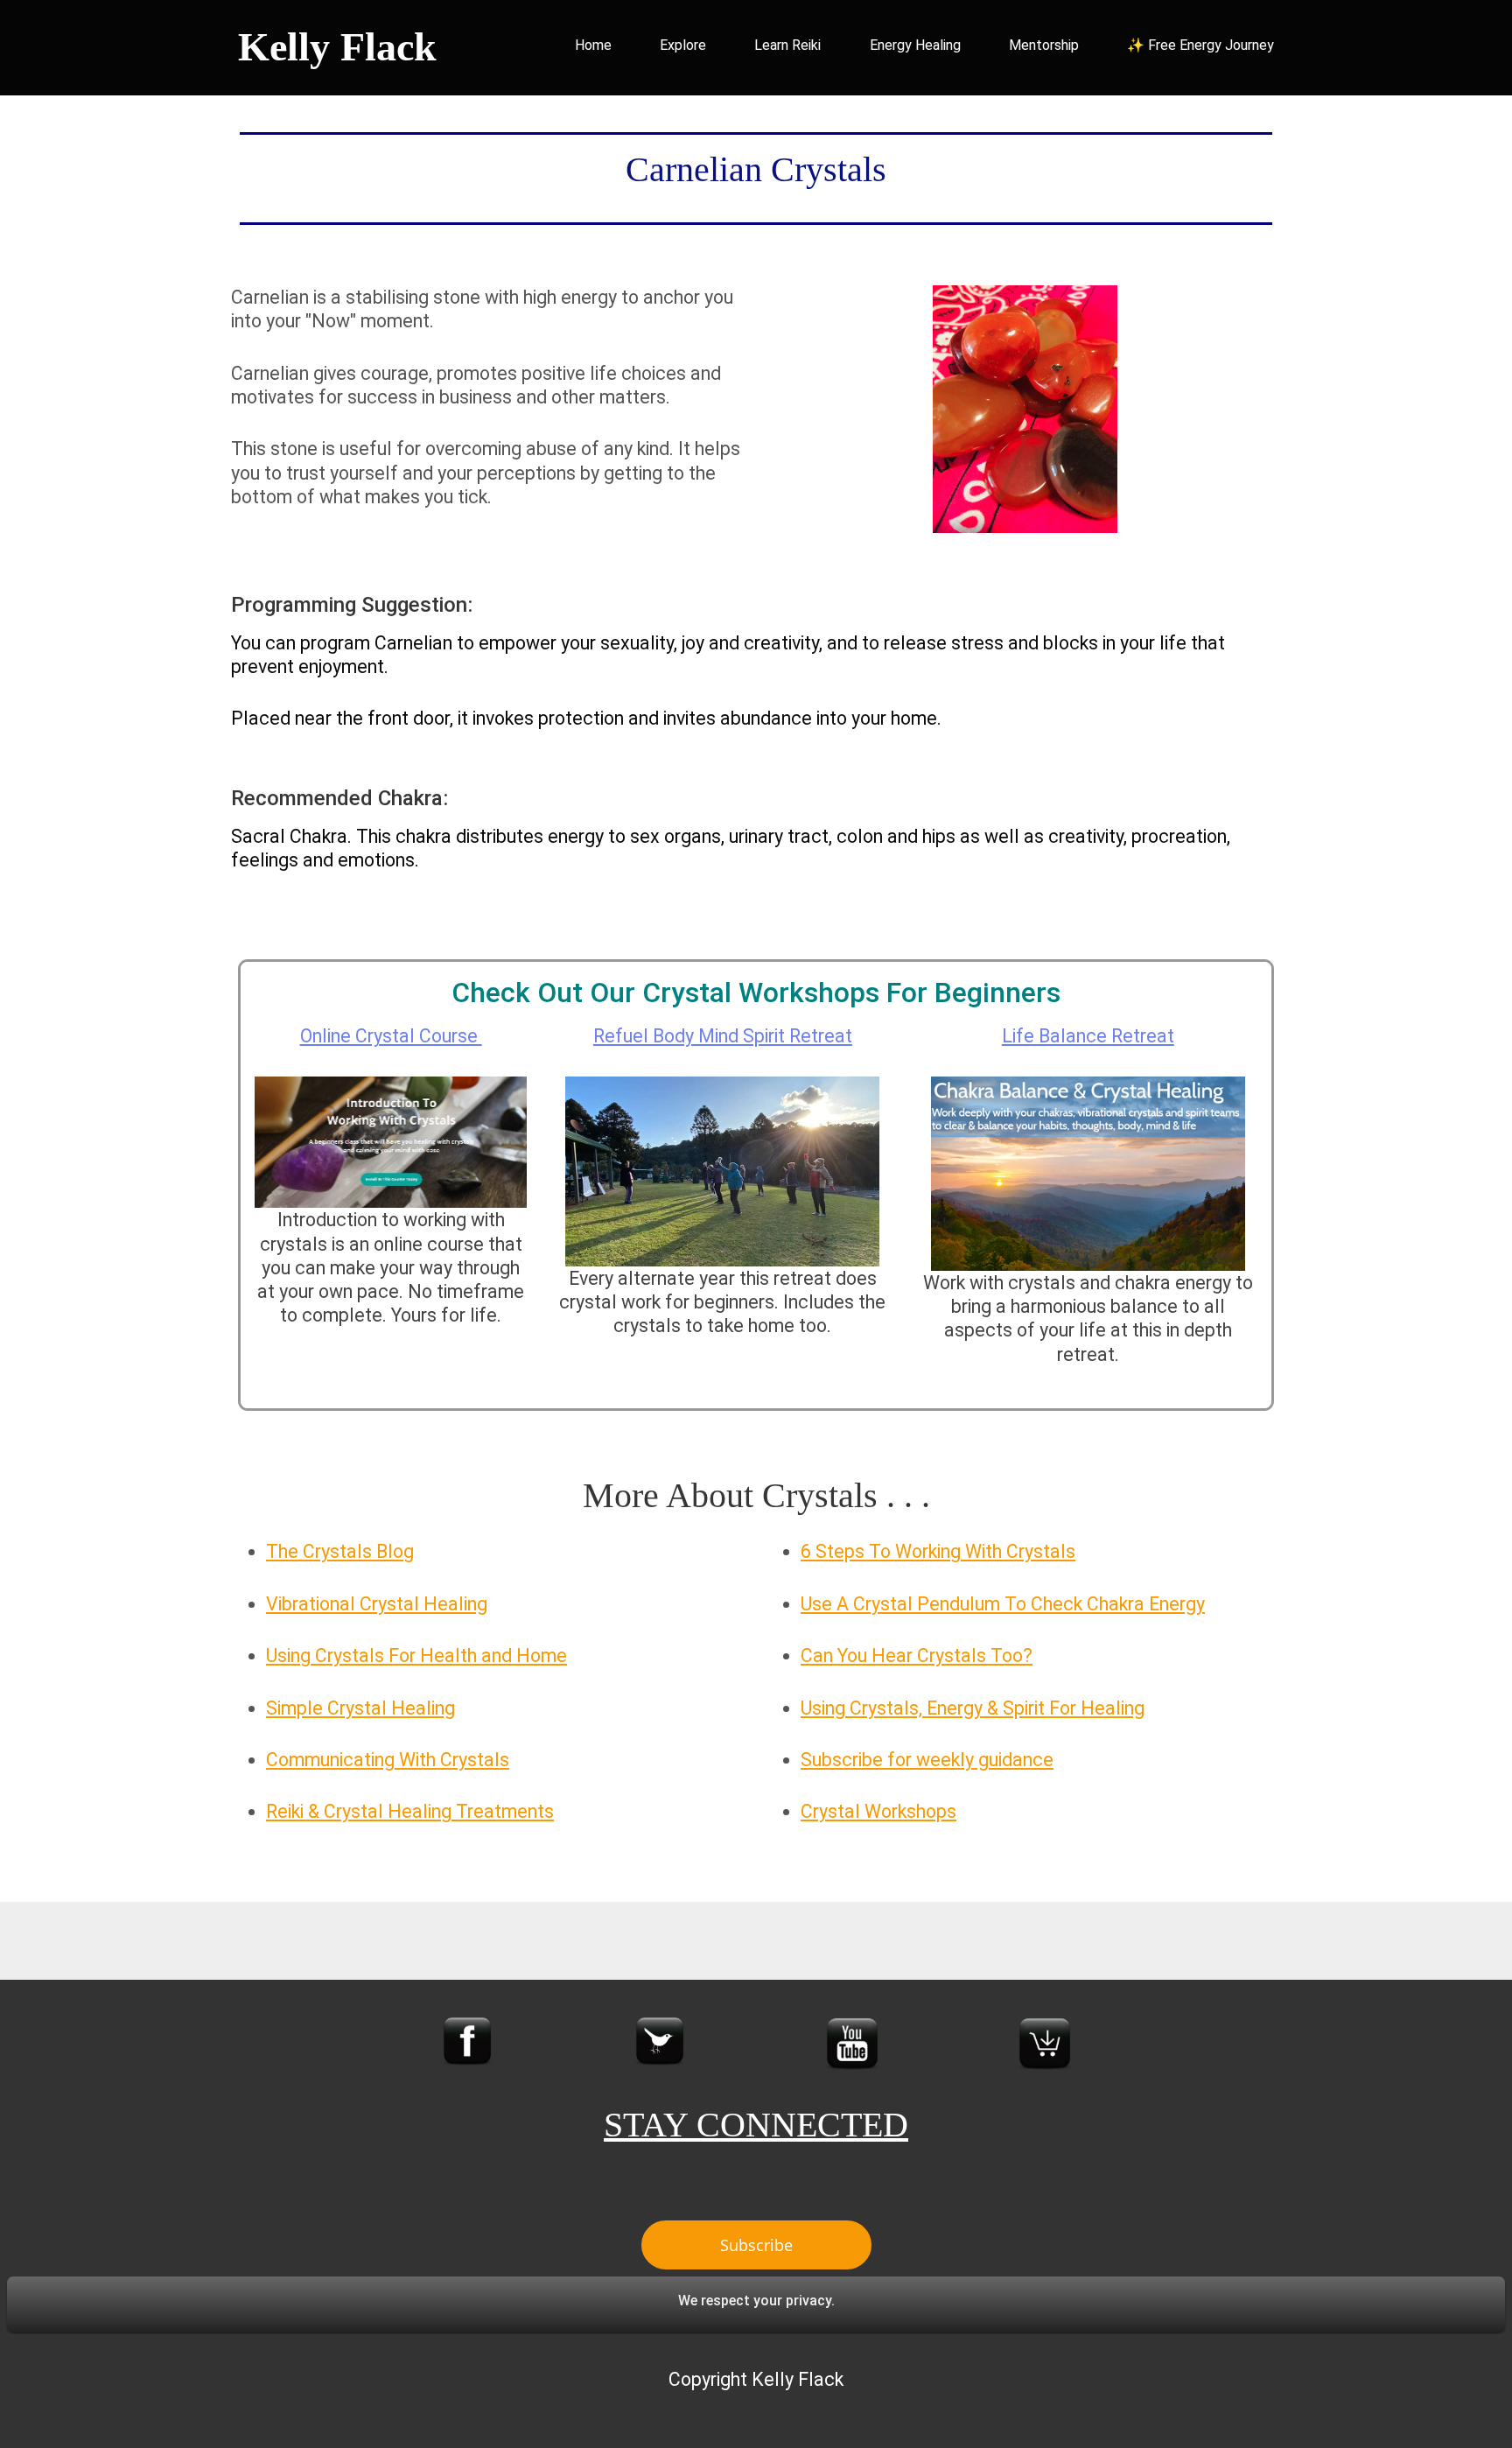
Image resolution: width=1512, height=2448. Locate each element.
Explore (683, 45)
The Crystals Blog (340, 1551)
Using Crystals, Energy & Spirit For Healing (973, 1708)
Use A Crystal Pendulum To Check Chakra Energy (1003, 1604)
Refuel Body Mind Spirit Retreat (723, 1036)
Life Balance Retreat (1088, 1036)
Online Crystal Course (391, 1036)
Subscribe (756, 2245)
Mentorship (1044, 45)
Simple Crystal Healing (360, 1708)
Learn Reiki (787, 45)
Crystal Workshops (878, 1811)
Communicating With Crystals (388, 1760)
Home (593, 45)
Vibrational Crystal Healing (377, 1604)
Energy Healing (915, 45)
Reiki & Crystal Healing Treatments (410, 1811)
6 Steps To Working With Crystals (938, 1551)
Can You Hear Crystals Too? (917, 1655)
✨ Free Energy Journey (1200, 45)
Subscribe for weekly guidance (927, 1760)
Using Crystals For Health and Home (416, 1655)
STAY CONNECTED (756, 2125)
